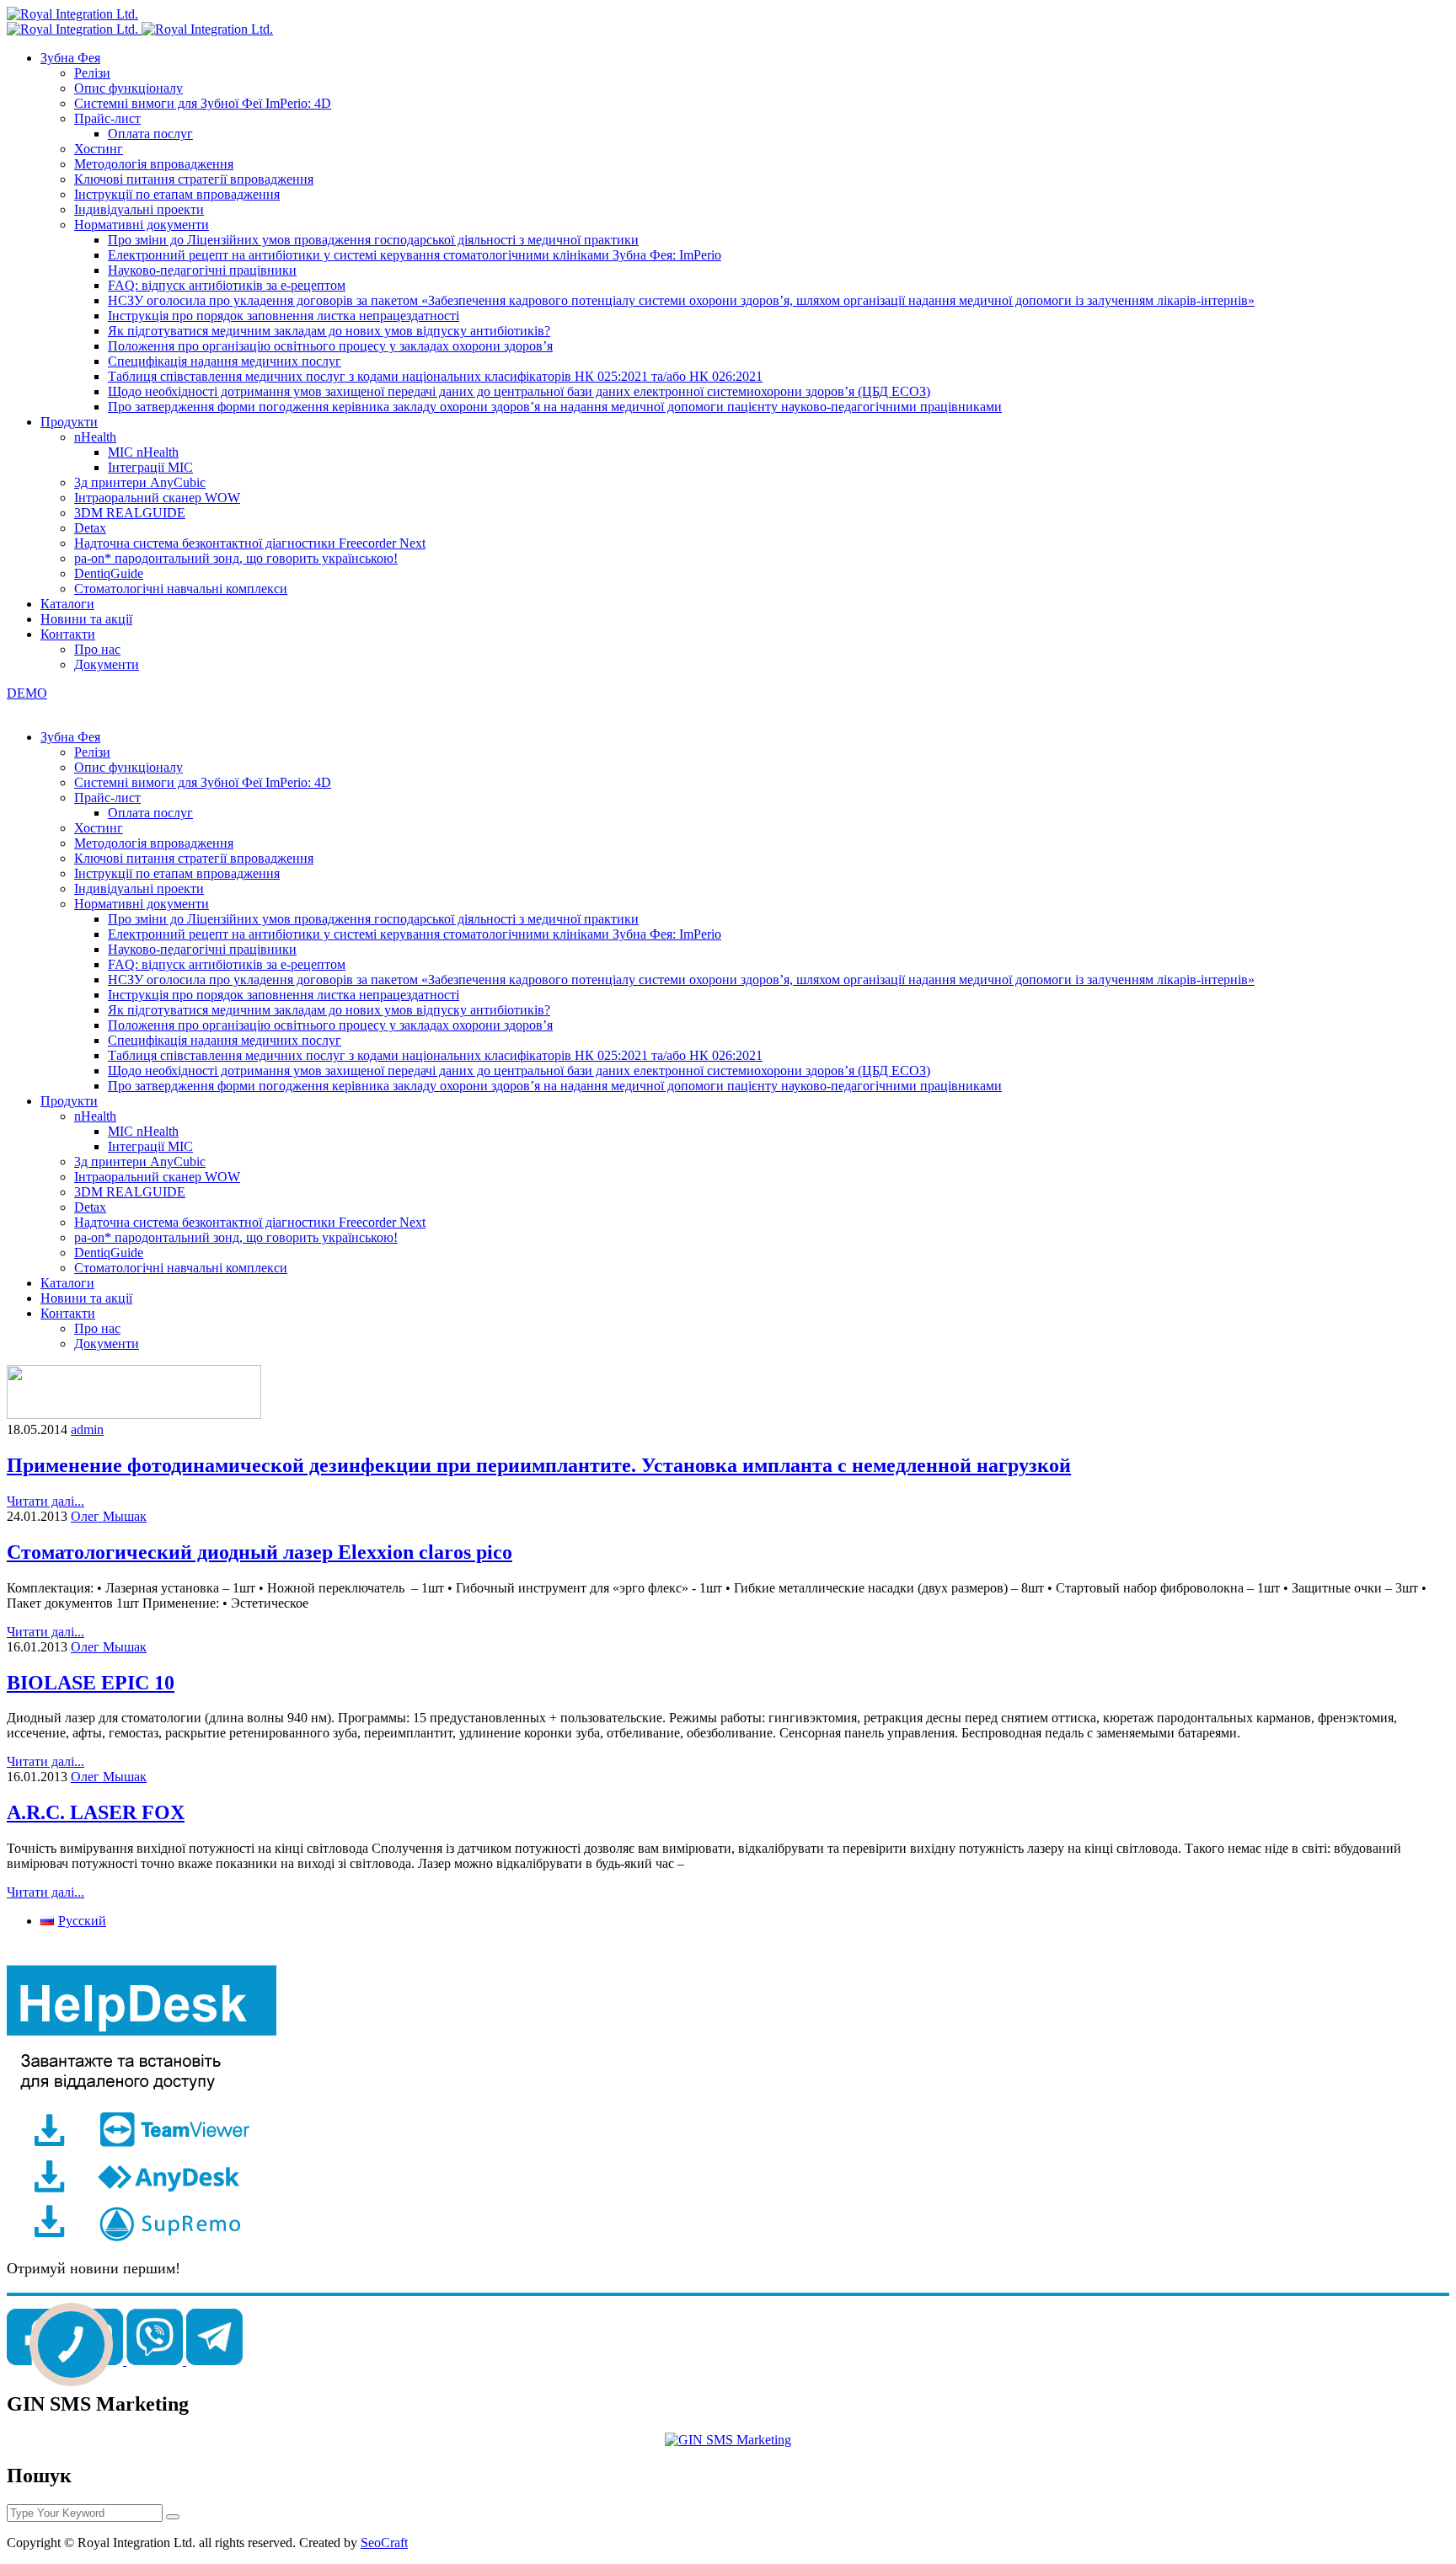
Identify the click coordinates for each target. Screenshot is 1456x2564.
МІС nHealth (143, 452)
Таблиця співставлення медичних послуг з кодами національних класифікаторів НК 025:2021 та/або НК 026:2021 (435, 376)
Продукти (69, 422)
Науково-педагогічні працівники (202, 270)
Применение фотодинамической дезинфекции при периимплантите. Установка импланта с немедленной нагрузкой (539, 1465)
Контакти (68, 634)
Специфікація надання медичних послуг (225, 361)
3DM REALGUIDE (130, 513)
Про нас (97, 649)
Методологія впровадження (154, 164)
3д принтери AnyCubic (140, 482)
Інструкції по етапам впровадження (177, 194)
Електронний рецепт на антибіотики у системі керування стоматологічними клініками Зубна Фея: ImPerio (415, 255)
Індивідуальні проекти (139, 209)
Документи (107, 664)
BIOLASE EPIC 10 (91, 1683)
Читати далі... (45, 1501)
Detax (90, 528)
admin (87, 1429)
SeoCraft (384, 2543)
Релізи (92, 73)
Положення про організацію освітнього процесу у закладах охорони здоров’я (330, 346)
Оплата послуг (150, 134)
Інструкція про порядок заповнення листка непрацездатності (284, 316)
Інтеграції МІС (150, 467)
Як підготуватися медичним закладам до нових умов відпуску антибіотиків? (329, 331)
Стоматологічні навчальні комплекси (181, 589)
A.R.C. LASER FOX (96, 1812)
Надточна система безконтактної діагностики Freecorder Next (250, 543)
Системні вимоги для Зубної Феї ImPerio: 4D (203, 103)
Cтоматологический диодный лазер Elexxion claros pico (260, 1552)
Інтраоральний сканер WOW (157, 498)
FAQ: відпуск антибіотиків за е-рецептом (227, 285)
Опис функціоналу (128, 88)
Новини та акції (86, 619)
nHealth (95, 437)
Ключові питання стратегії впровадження (194, 179)
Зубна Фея (70, 58)
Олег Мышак (109, 1516)
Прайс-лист (107, 118)
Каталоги (67, 604)
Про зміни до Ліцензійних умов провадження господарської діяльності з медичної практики (373, 240)
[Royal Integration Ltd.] (72, 14)
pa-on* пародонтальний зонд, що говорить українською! (236, 558)
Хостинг (99, 149)
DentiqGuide (109, 573)
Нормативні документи (142, 225)
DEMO (27, 693)
